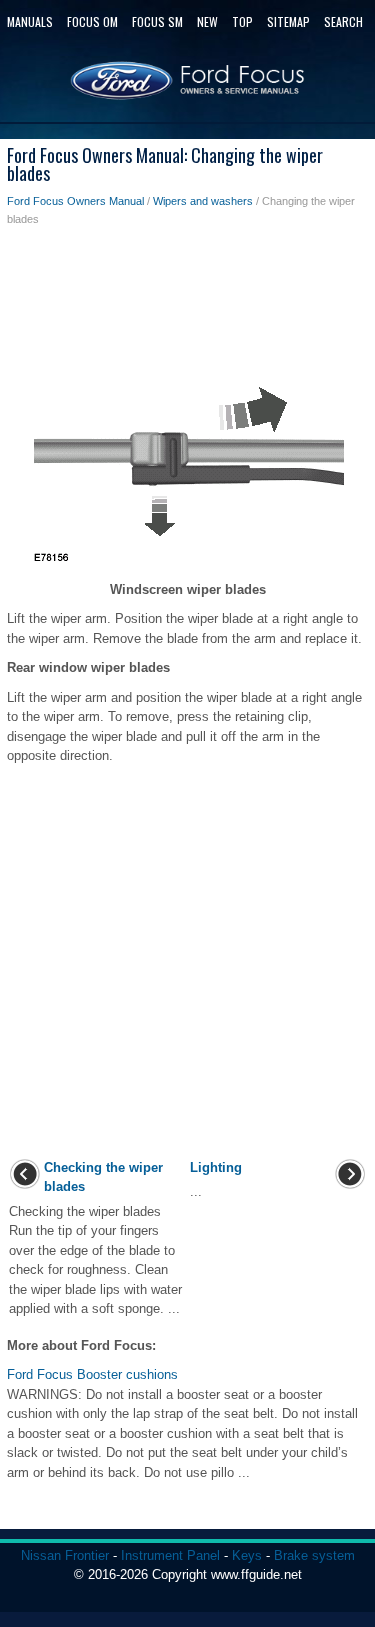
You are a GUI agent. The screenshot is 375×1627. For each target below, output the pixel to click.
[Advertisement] (187, 308)
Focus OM (92, 21)
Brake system (314, 1555)
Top (242, 21)
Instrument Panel (170, 1555)
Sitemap (288, 21)
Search (343, 21)
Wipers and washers (203, 201)
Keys (247, 1555)
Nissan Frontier (65, 1555)
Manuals (30, 21)
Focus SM (157, 21)
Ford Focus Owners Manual (75, 201)
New (207, 21)
